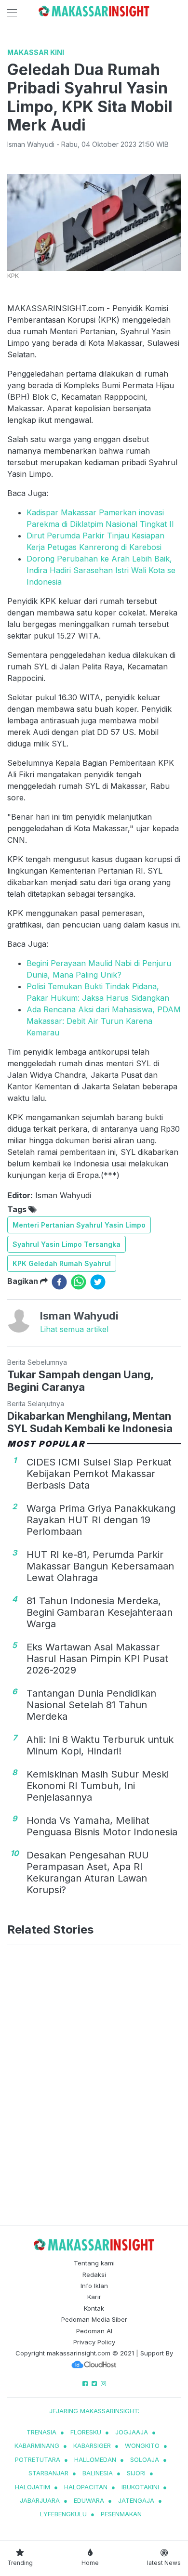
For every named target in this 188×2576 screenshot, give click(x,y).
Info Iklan (94, 2286)
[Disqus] (94, 2087)
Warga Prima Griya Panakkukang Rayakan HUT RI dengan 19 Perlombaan (101, 1520)
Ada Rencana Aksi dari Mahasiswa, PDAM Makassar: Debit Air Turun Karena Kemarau (104, 1021)
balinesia (98, 2473)
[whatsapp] (79, 1282)
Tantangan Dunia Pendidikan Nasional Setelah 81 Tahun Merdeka (91, 1705)
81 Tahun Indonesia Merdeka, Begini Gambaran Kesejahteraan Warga (100, 1612)
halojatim (33, 2487)
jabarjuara (40, 2500)
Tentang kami (94, 2263)
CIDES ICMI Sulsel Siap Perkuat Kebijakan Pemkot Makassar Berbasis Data (99, 1474)
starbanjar (48, 2473)
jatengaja (136, 2500)
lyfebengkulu (63, 2514)
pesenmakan (121, 2514)
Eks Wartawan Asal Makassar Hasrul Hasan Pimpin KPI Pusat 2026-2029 (97, 1659)
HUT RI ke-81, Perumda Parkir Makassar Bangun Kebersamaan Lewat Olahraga (100, 1566)
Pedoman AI (94, 2331)
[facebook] (59, 1282)
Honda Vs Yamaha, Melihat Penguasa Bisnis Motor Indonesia (102, 1826)
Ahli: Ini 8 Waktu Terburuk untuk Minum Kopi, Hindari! (100, 1745)
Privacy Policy (94, 2342)
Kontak (94, 2308)
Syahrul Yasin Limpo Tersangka (67, 1244)
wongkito (142, 2445)
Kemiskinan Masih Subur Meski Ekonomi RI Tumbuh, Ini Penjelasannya (98, 1786)
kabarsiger (92, 2445)
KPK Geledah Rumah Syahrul (62, 1263)
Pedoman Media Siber (94, 2319)
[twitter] (98, 1282)
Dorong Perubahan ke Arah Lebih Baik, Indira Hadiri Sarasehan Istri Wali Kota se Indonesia (101, 570)
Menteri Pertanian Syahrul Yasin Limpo (79, 1225)
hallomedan (95, 2459)
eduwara (89, 2500)
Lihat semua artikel (74, 1329)
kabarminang (37, 2445)
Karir (94, 2297)
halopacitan (86, 2487)
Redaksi (94, 2275)
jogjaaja (132, 2432)
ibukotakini (140, 2487)
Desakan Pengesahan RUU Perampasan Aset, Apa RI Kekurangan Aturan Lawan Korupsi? (88, 1872)
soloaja (145, 2459)
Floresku (86, 2432)
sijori (136, 2473)
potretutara (38, 2459)
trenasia (41, 2432)
